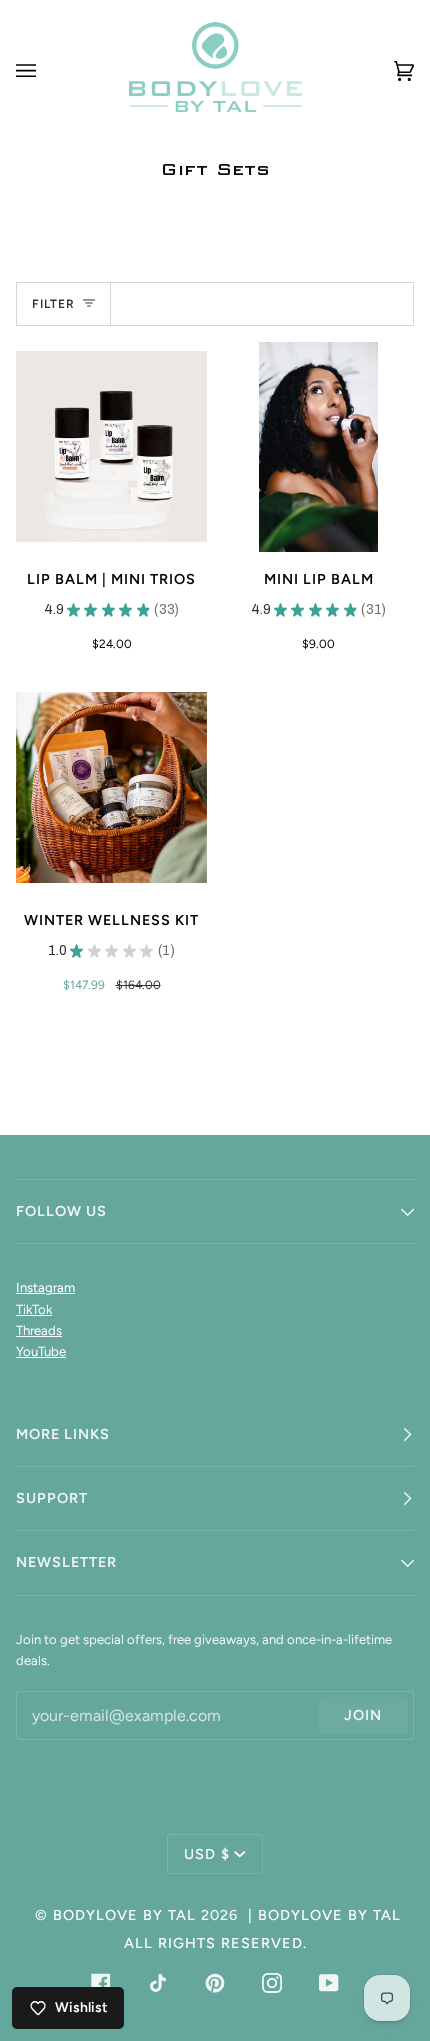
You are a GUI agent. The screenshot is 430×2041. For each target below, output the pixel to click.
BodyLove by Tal (124, 1915)
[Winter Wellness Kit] (111, 787)
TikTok (34, 1309)
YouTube (41, 1351)
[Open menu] (46, 70)
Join (363, 1715)
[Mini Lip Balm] (318, 447)
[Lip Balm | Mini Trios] (111, 446)
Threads (39, 1330)
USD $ (207, 1854)
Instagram (45, 1287)
